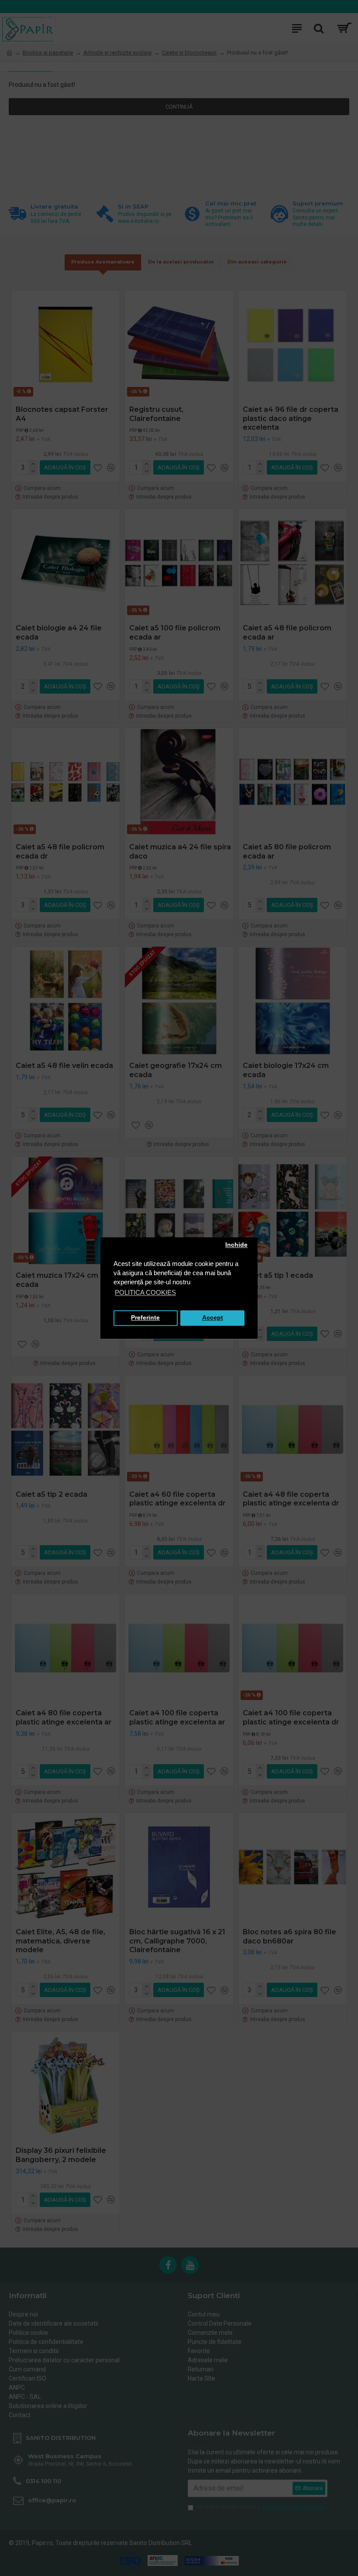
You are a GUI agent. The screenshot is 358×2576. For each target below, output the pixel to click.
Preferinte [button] (145, 1318)
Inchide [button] (236, 1245)
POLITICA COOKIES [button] (145, 1292)
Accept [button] (213, 1318)
